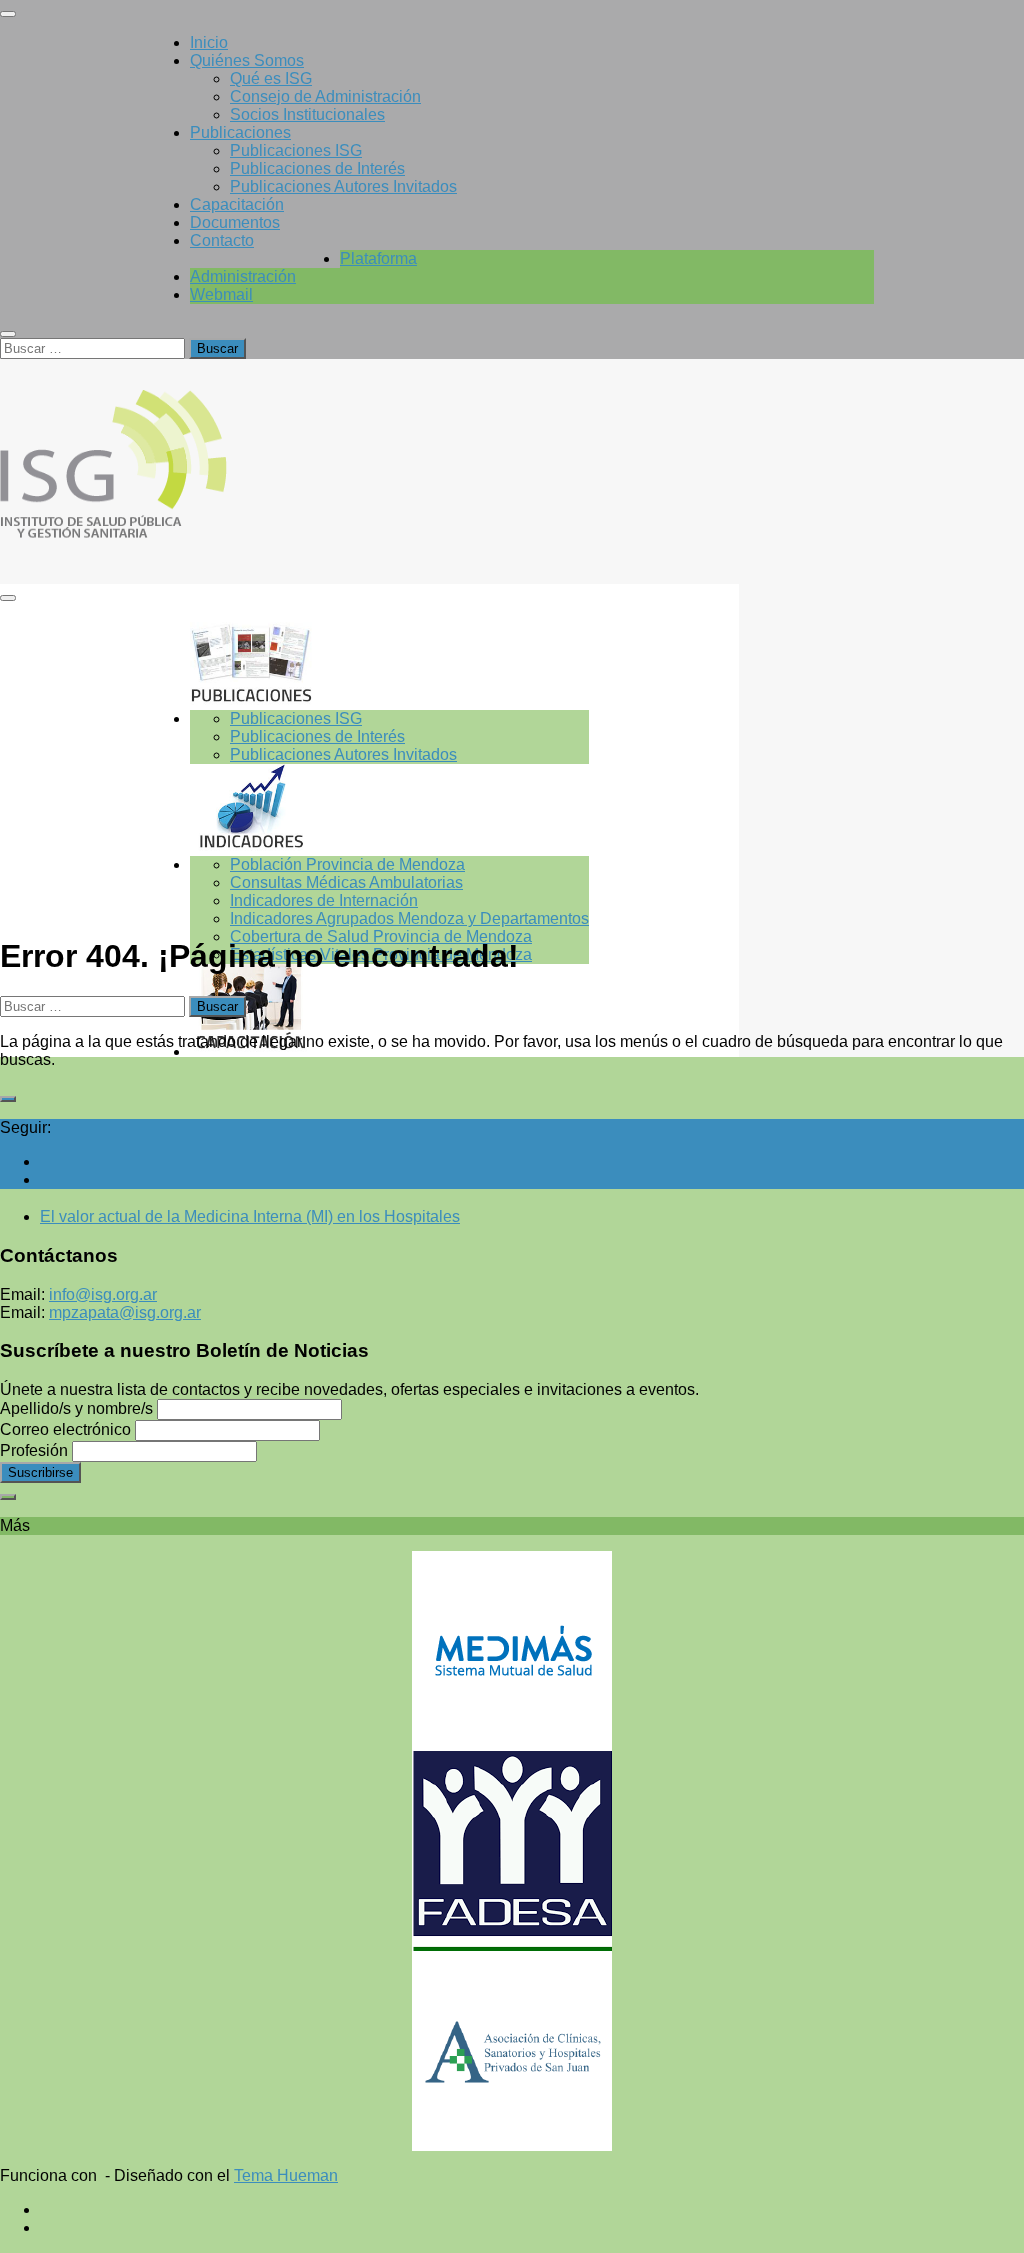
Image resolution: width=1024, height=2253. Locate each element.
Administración (243, 276)
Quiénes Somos (247, 60)
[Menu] (8, 14)
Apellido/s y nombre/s (76, 1408)
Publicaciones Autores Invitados (343, 186)
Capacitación (237, 204)
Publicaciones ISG (296, 150)
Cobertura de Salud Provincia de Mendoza (381, 936)
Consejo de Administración (325, 96)
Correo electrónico (65, 1429)
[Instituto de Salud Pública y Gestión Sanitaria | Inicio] (168, 543)
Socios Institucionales (307, 114)
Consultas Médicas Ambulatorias (346, 882)
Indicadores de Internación (324, 900)
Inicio (209, 42)
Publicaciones (240, 132)
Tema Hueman (286, 2175)
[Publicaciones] (389, 664)
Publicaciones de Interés (317, 168)
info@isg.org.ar (103, 1294)
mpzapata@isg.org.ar (125, 1312)
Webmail (221, 294)
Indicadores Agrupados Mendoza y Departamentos (409, 918)
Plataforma (378, 258)
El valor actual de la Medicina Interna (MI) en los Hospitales (250, 1216)
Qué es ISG (271, 78)
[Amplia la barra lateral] (8, 1099)
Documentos (235, 222)
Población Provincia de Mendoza (347, 864)
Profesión (34, 1450)
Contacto (222, 240)
